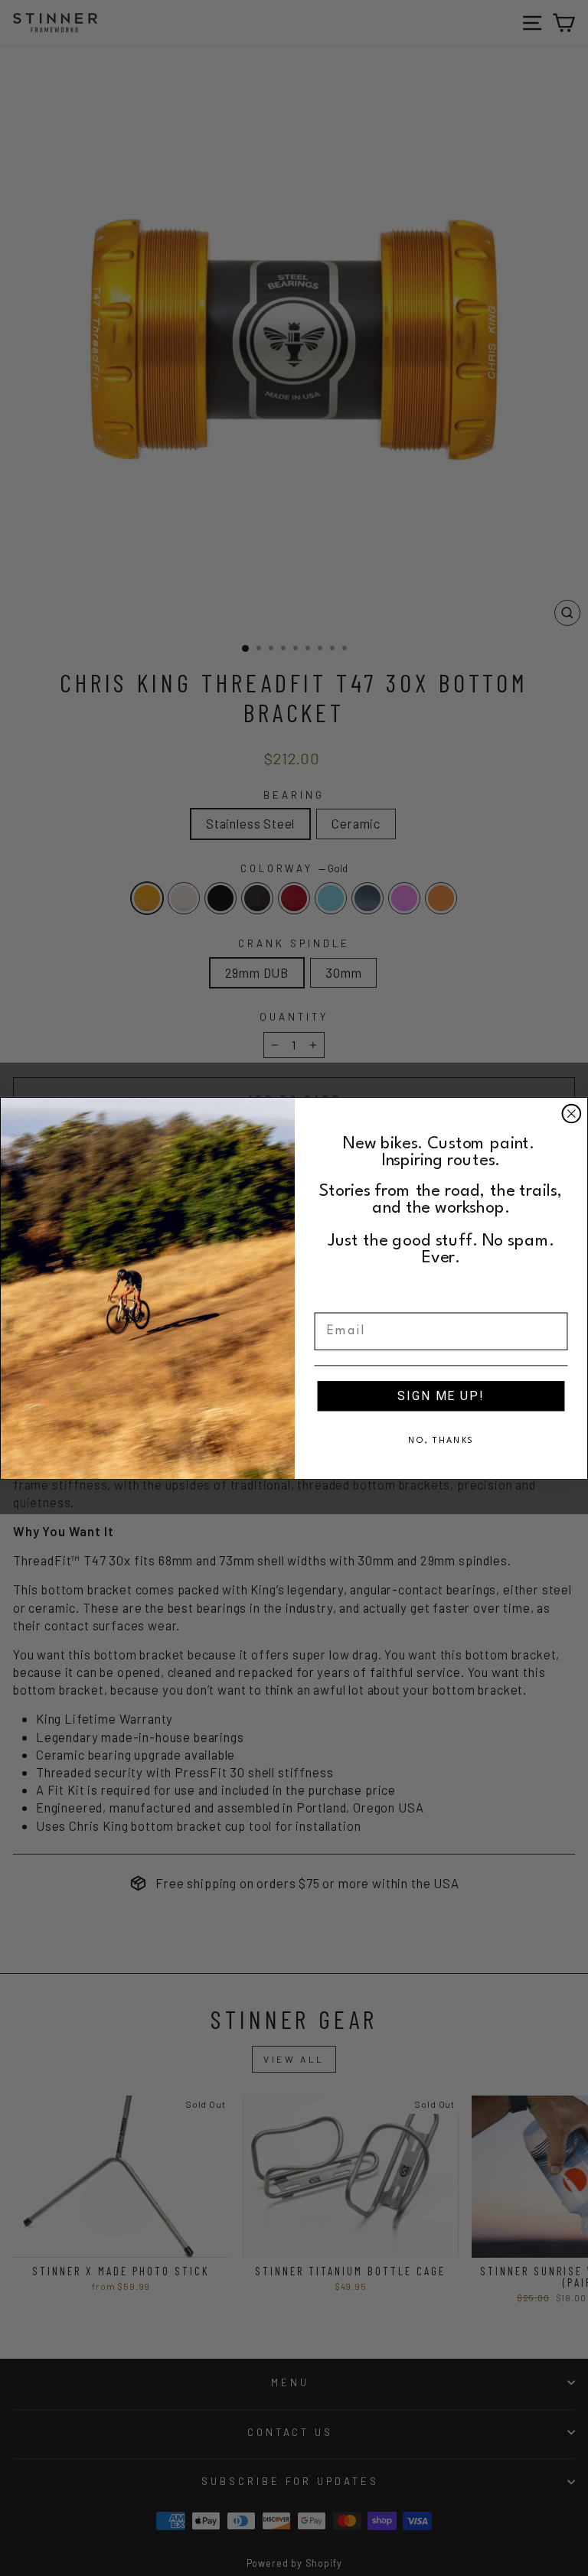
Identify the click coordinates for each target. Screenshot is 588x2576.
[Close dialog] (572, 1113)
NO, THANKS (441, 1440)
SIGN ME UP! (441, 1395)
